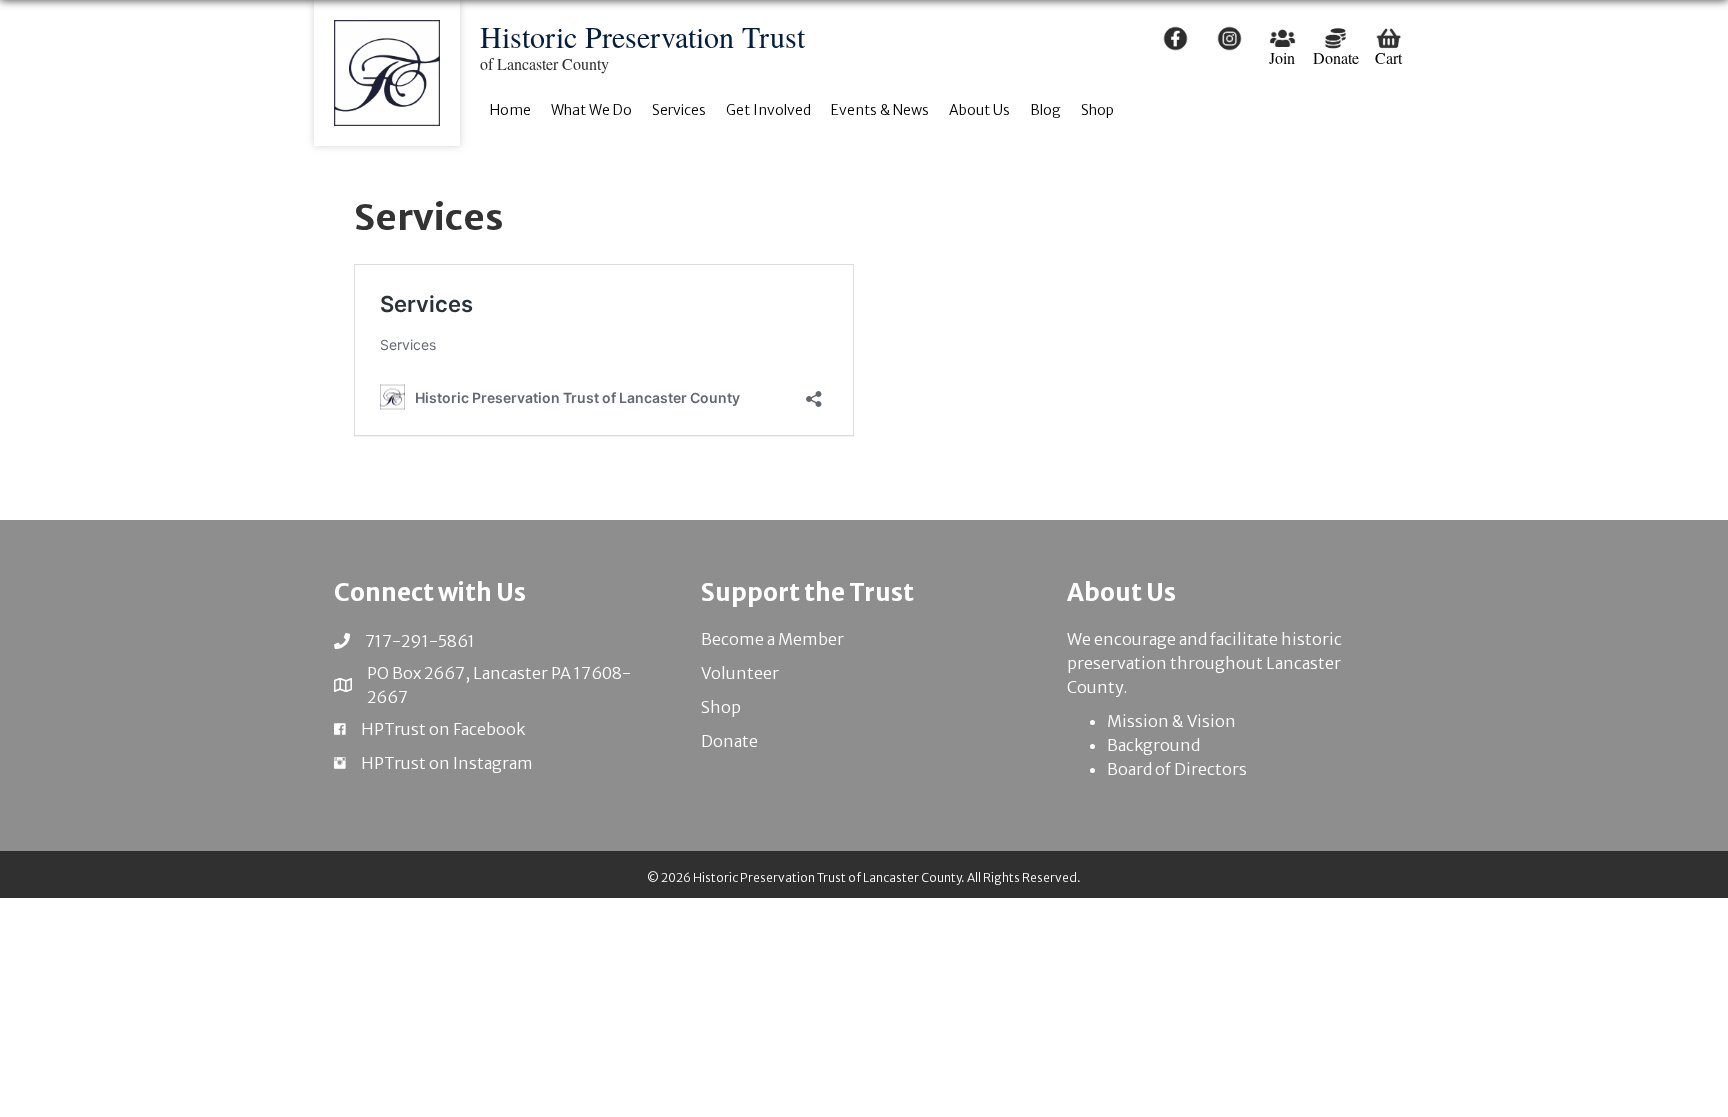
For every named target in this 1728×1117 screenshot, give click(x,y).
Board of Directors (1177, 769)
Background (1153, 745)
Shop (721, 707)
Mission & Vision (1171, 721)
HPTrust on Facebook (443, 729)
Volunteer (740, 673)
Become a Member (772, 639)
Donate (729, 741)
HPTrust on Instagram (447, 763)
